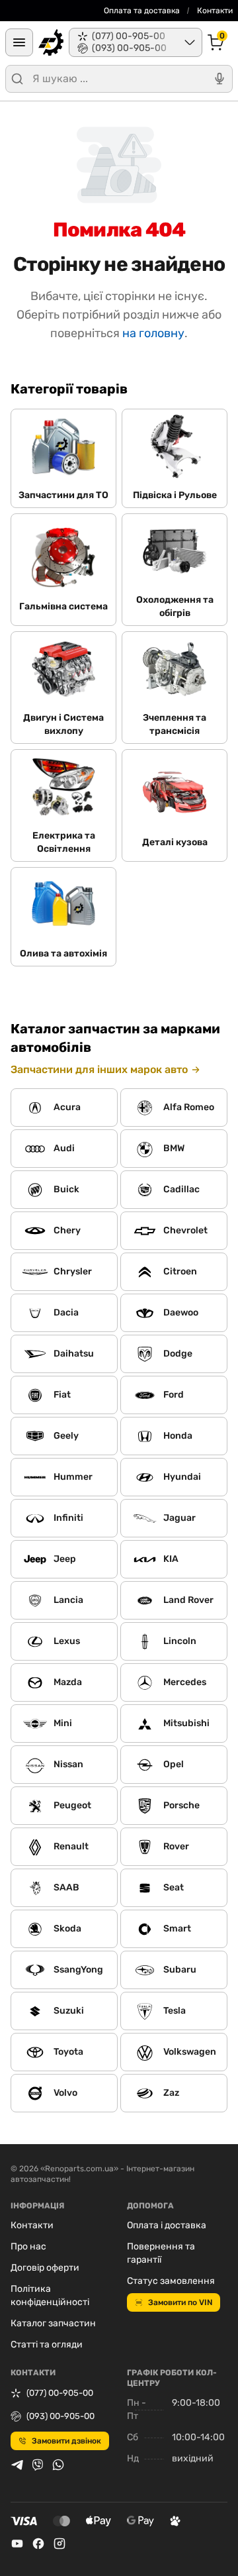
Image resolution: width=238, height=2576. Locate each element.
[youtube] (17, 2544)
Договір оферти (45, 2268)
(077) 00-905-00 (60, 2393)
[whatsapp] (58, 2465)
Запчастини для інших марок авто (99, 1069)
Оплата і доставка (167, 2225)
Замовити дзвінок (66, 2441)
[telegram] (17, 2465)
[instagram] (59, 2544)
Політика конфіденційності (50, 2295)
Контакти (215, 11)
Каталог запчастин (53, 2323)
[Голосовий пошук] (219, 79)
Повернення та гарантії (161, 2253)
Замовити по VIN (180, 2302)
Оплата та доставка (142, 11)
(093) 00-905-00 (60, 2416)
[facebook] (38, 2544)
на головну (153, 333)
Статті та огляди (47, 2344)
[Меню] (19, 42)
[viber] (38, 2465)
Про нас (28, 2246)
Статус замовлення (171, 2281)
